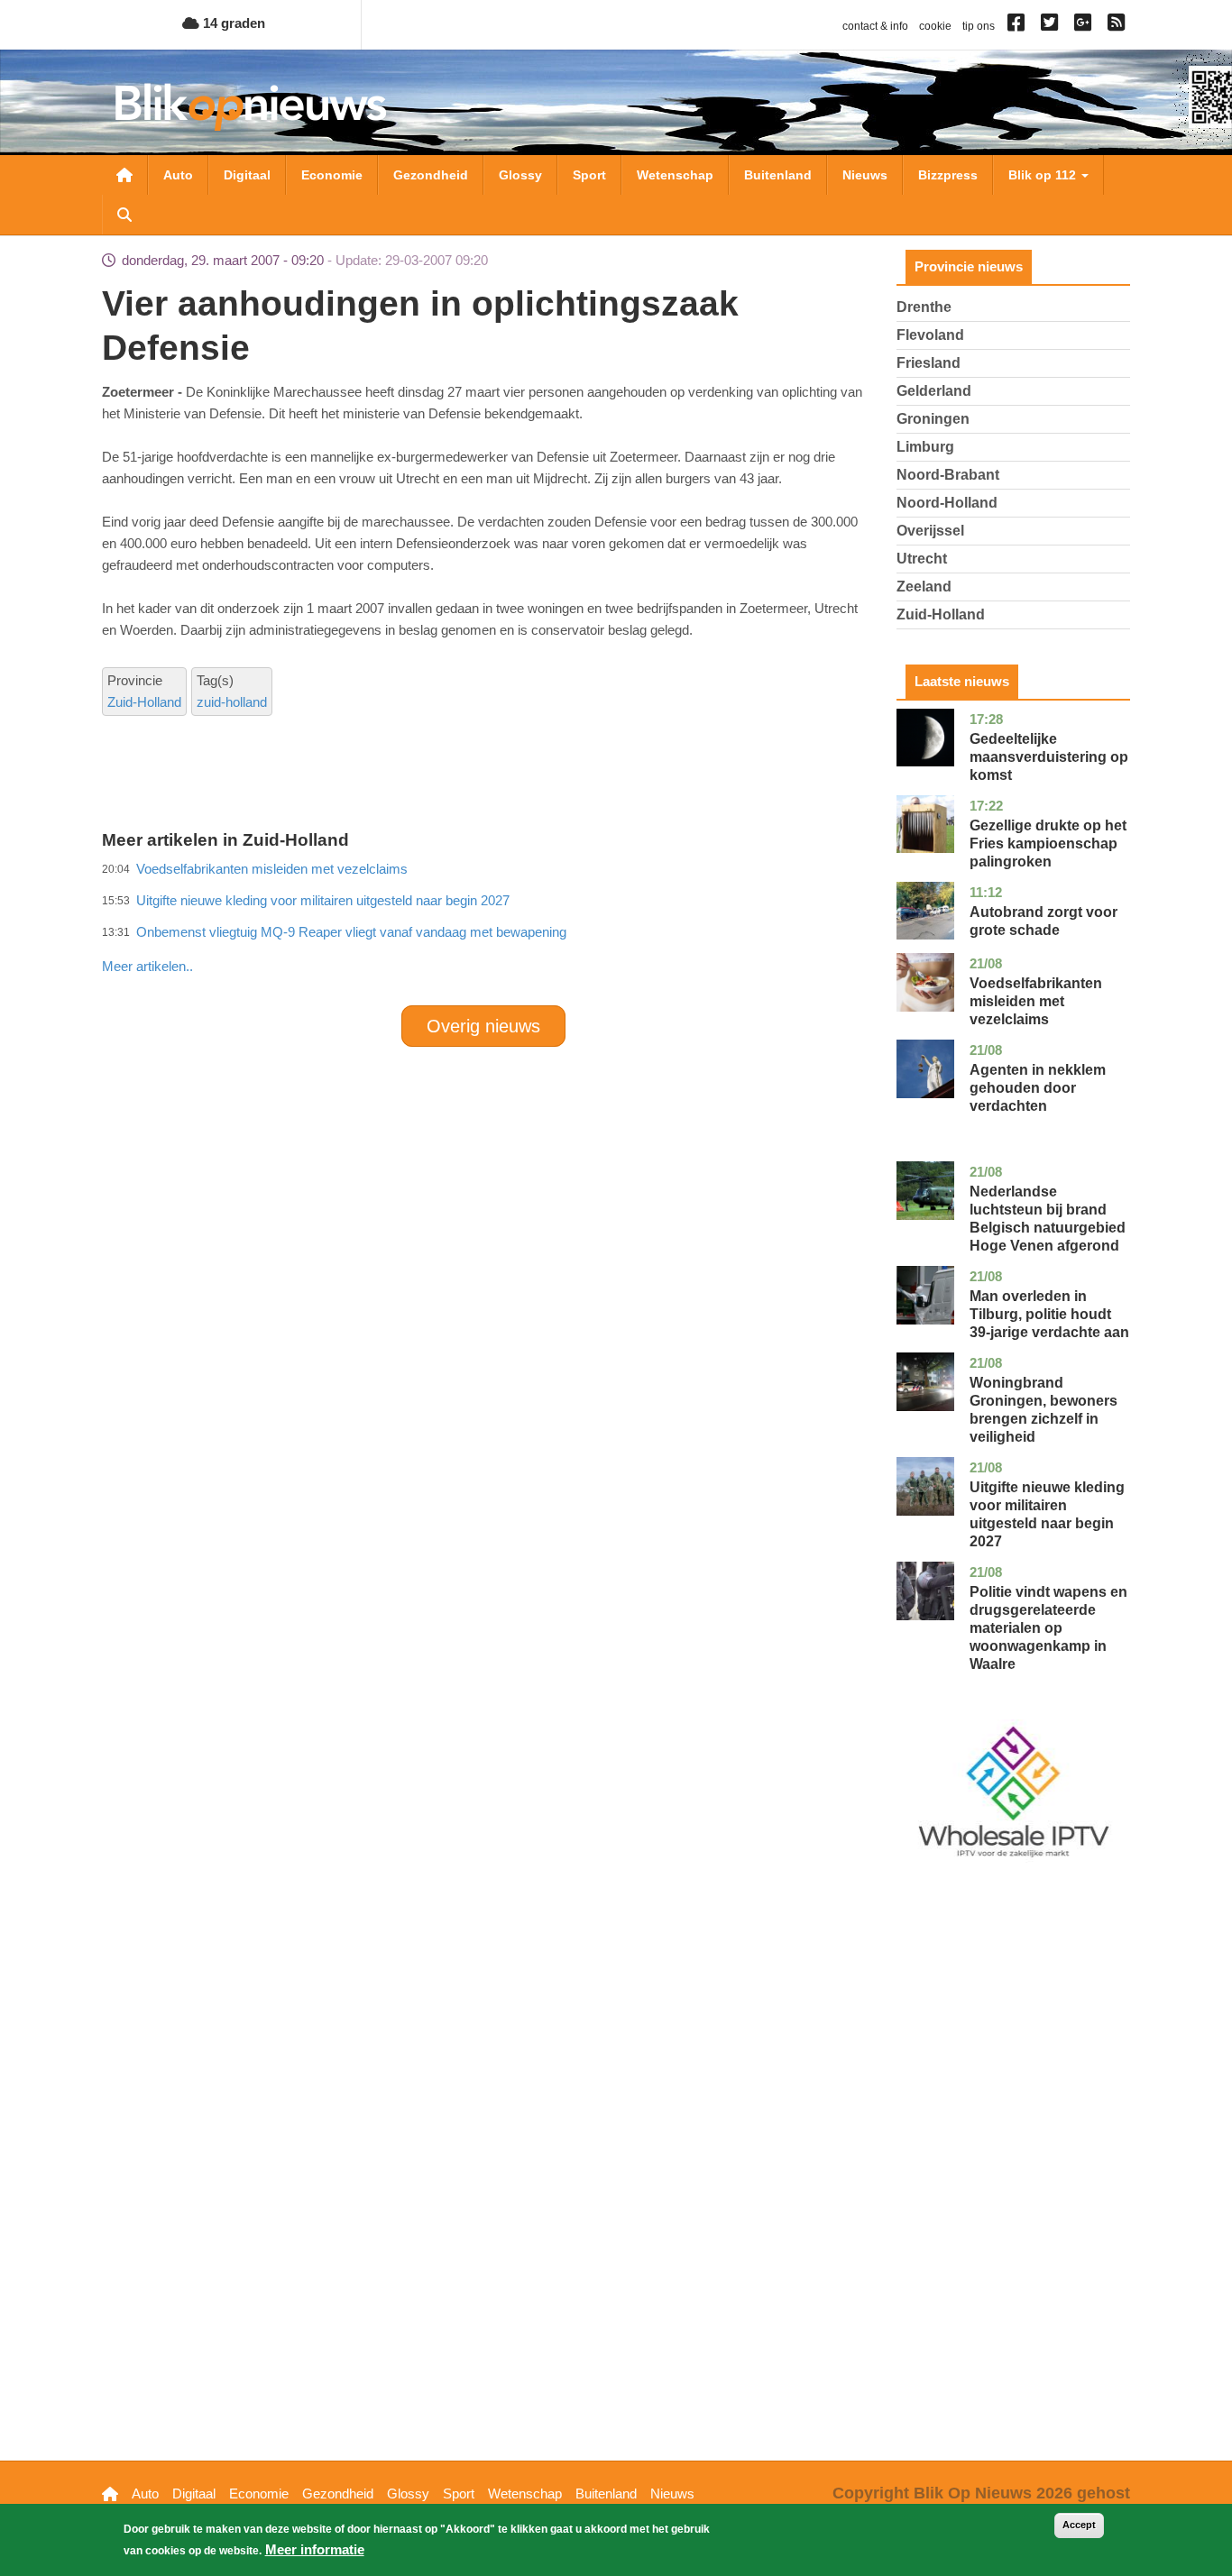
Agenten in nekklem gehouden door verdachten (1038, 1088)
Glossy (520, 175)
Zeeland (924, 587)
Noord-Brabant (948, 475)
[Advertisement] (483, 927)
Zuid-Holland (144, 702)
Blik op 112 (1044, 175)
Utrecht (922, 559)
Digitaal (247, 175)
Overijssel (930, 531)
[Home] (251, 107)
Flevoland (930, 335)
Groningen (933, 419)
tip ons (979, 26)
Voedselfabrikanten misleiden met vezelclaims (1036, 1001)
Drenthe (924, 307)
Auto (178, 175)
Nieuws (865, 175)
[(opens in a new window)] (1019, 26)
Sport (589, 175)
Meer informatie (315, 2549)
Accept (1079, 2525)
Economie (332, 175)
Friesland (929, 363)
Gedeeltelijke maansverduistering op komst (1049, 757)
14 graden (232, 23)
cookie (935, 26)
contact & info (875, 26)
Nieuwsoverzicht (124, 175)
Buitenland (778, 175)
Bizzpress (948, 175)
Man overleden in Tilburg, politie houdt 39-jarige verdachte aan (1049, 1314)
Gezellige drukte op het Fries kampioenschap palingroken (1048, 843)
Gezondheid (431, 175)
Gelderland (934, 391)
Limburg (925, 447)
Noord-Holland (947, 503)
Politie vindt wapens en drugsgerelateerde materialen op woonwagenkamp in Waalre (1048, 1628)
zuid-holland (232, 702)
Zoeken (124, 215)
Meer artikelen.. (147, 966)
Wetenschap (675, 175)
